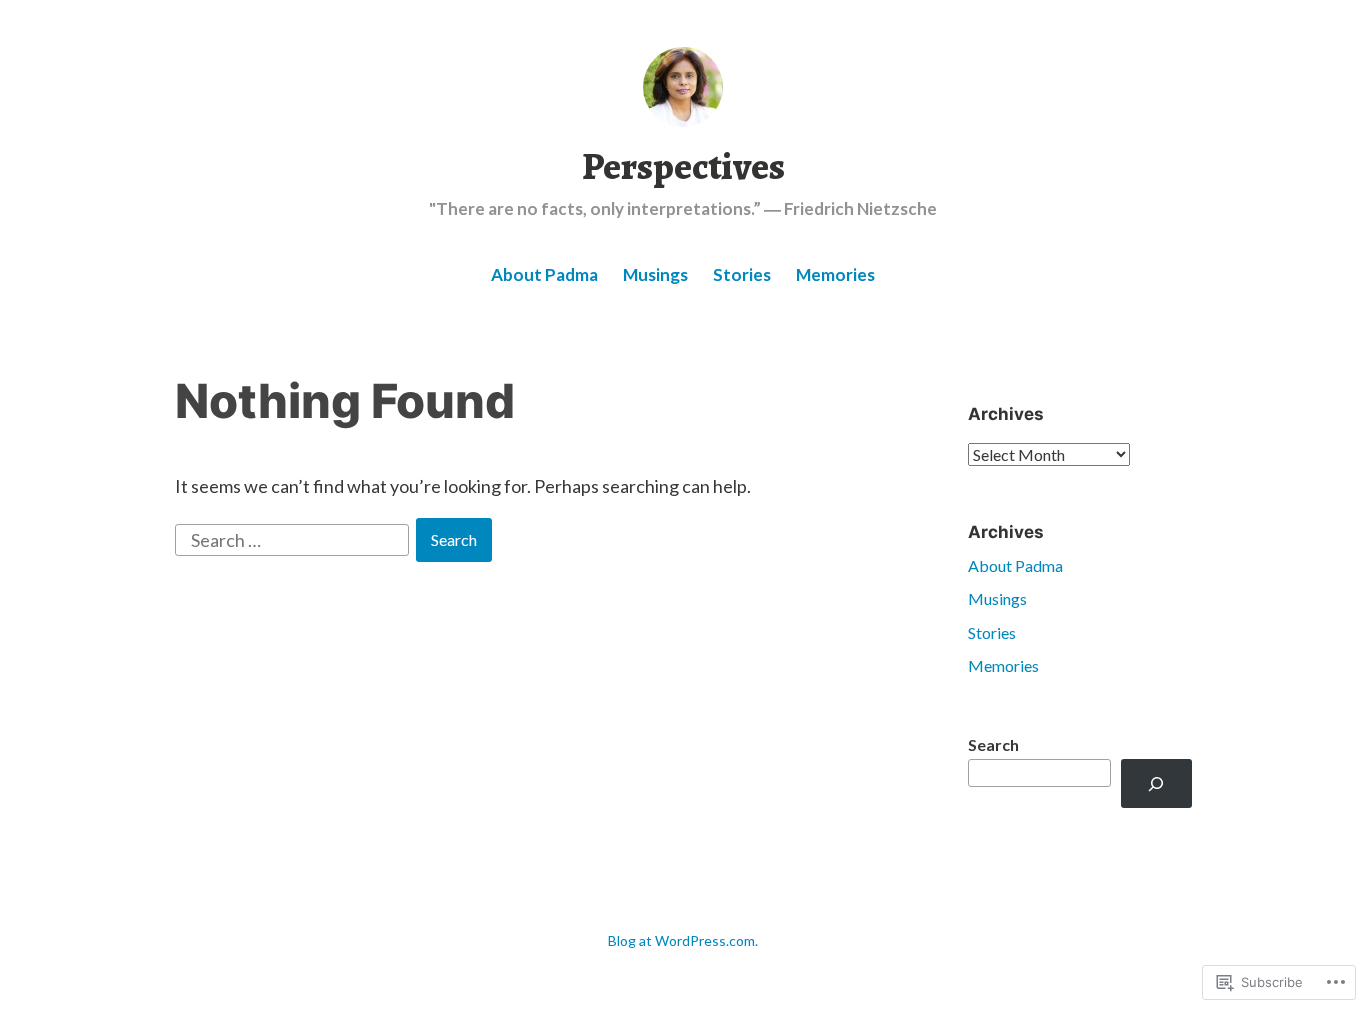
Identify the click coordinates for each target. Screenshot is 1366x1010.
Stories (742, 274)
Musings (655, 274)
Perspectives (683, 166)
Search (993, 744)
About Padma (544, 274)
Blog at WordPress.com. (683, 940)
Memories (835, 274)
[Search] (1156, 783)
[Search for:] (294, 538)
